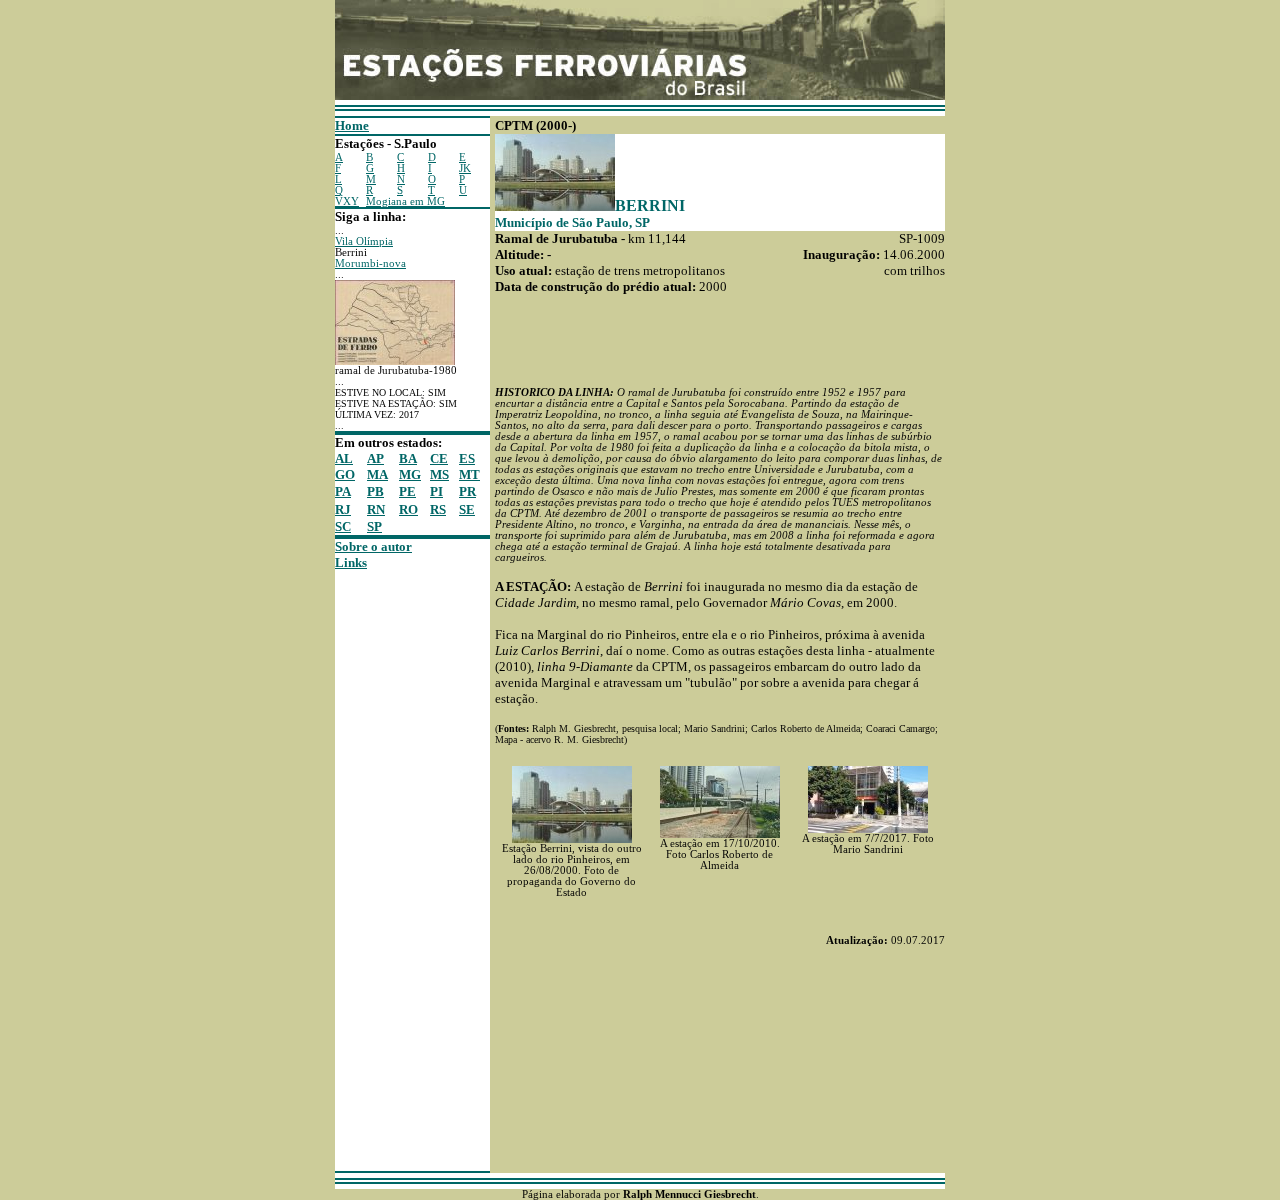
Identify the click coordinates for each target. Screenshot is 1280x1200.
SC (343, 526)
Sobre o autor (373, 546)
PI (436, 491)
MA (377, 474)
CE (439, 458)
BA (408, 458)
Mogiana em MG (405, 201)
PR (467, 491)
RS (438, 509)
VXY (347, 201)
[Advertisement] (395, 871)
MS (439, 474)
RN (376, 509)
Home (352, 125)
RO (408, 509)
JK (465, 168)
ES (467, 458)
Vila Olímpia (364, 241)
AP (375, 458)
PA (343, 491)
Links (351, 562)
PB (375, 491)
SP (374, 526)
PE (407, 491)
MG (410, 474)
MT (469, 474)
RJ (343, 509)
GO (345, 474)
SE (467, 509)
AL (344, 458)
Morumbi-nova (370, 263)
